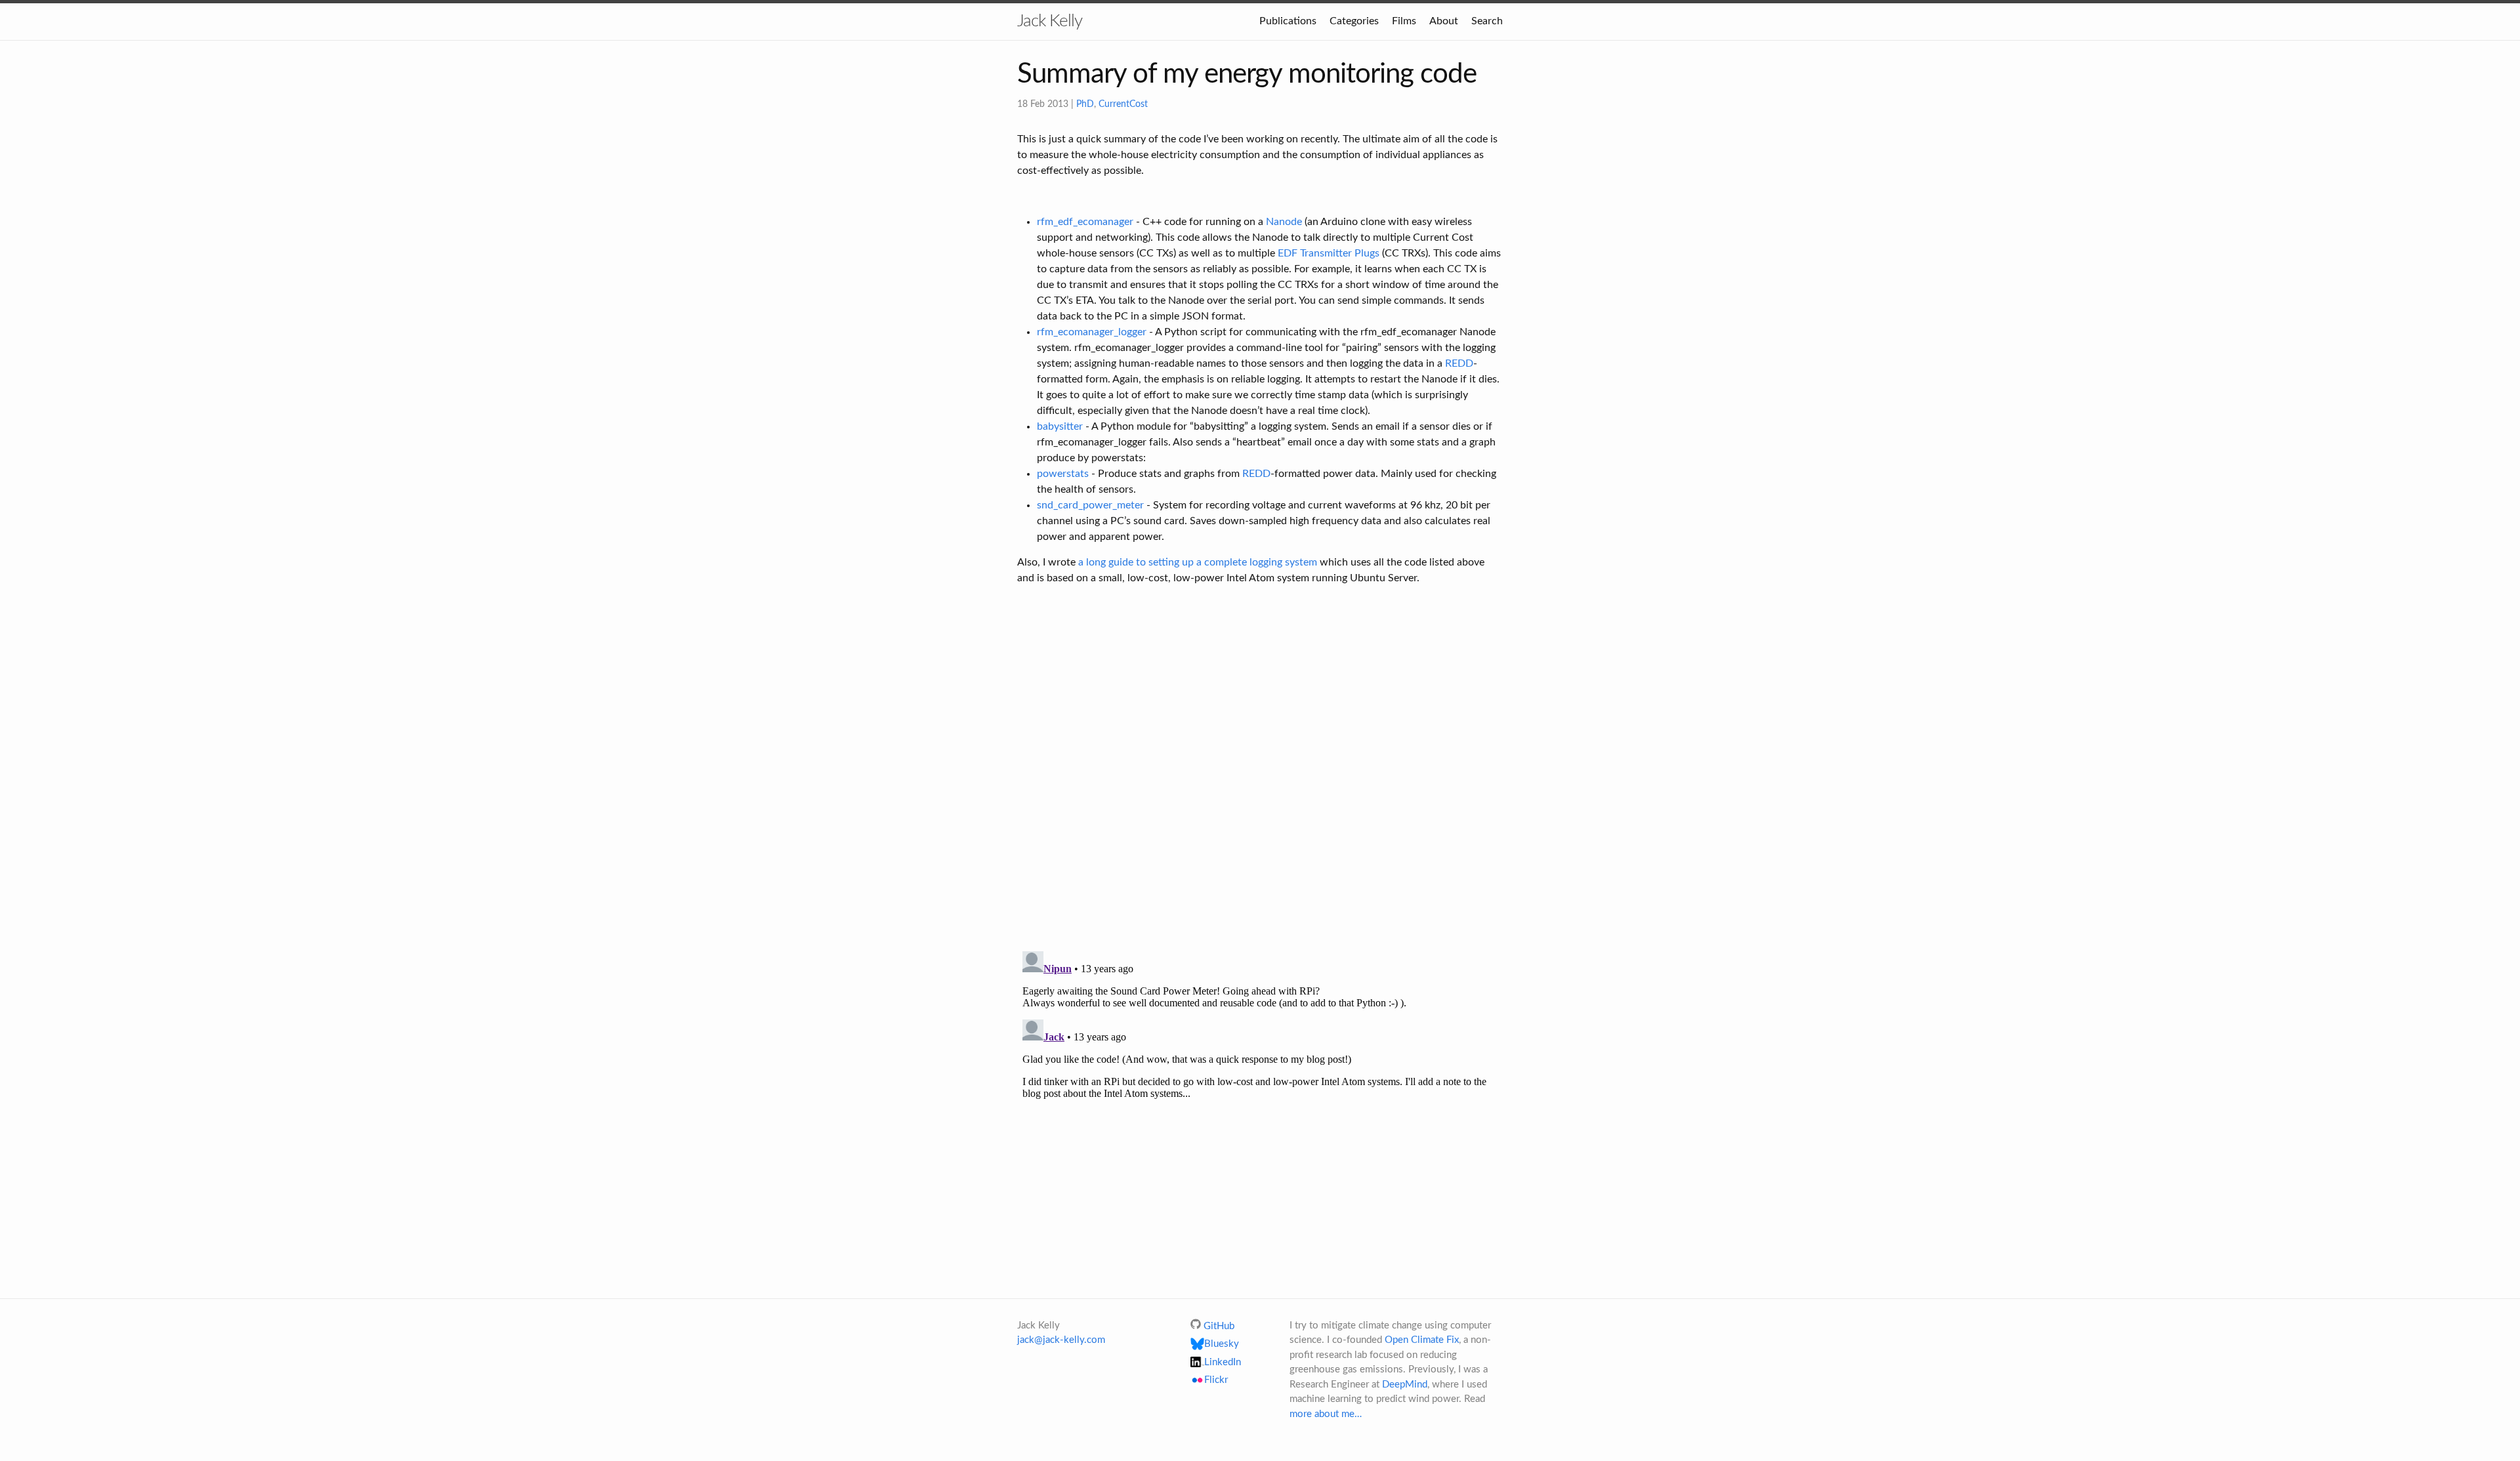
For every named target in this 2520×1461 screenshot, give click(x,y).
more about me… (1326, 1414)
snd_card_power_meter (1090, 505)
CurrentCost (1123, 104)
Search (1487, 21)
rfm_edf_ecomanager (1085, 222)
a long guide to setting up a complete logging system (1198, 562)
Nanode (1284, 222)
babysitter (1060, 426)
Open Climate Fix (1422, 1340)
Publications (1288, 21)
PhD (1085, 104)
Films (1404, 21)
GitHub (1219, 1326)
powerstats (1063, 474)
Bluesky (1222, 1344)
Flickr (1216, 1381)
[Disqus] (1260, 770)
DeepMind (1405, 1385)
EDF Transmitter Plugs (1329, 253)
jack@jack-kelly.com (1061, 1340)
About (1444, 21)
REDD (1459, 363)
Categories (1354, 21)
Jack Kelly (1050, 21)
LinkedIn (1223, 1362)
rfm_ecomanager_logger (1092, 332)
